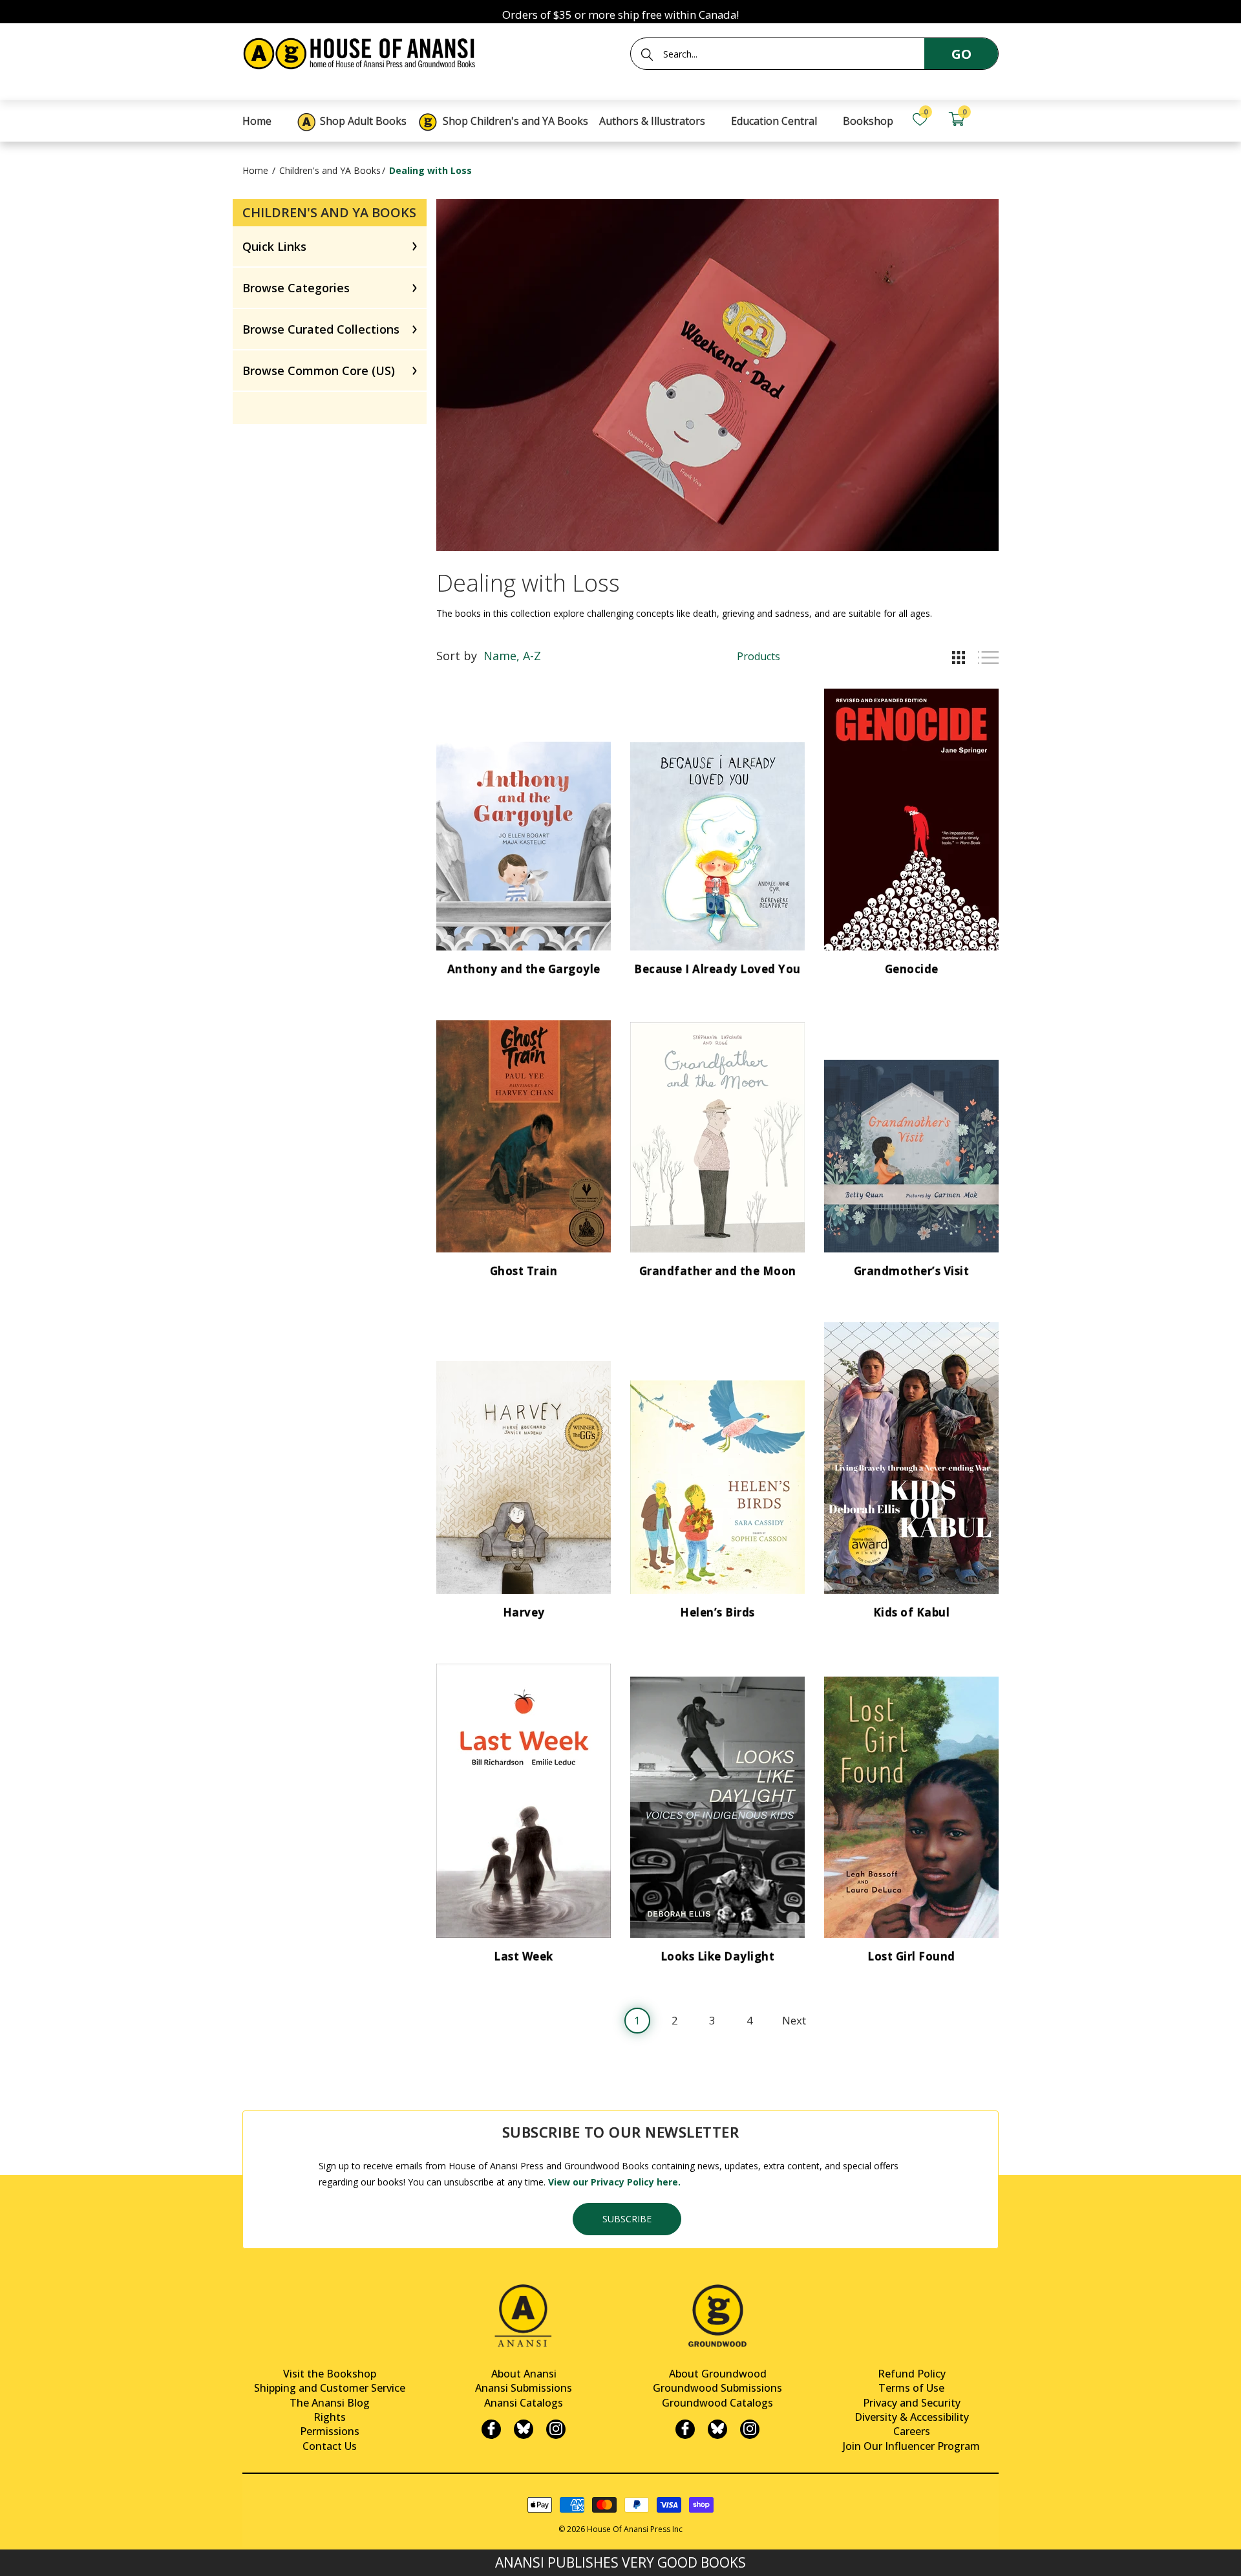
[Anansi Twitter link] (524, 2429)
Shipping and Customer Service (330, 2388)
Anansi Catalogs (524, 2403)
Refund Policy (912, 2374)
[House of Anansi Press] (362, 51)
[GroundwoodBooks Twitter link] (717, 2429)
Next (794, 2020)
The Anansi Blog (330, 2403)
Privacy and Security (912, 2403)
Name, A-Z (512, 656)
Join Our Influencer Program (911, 2446)
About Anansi (524, 2374)
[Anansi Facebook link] (491, 2429)
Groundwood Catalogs (717, 2403)
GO (961, 54)
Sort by (457, 656)
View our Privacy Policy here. (614, 2182)
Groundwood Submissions (717, 2388)
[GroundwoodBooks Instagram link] (750, 2429)
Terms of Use (911, 2388)
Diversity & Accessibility (912, 2417)
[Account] (993, 119)
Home (255, 170)
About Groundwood (718, 2374)
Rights (330, 2417)
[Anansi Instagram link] (556, 2429)
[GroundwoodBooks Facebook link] (685, 2429)
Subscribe (627, 2219)
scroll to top (15, 2555)
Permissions (330, 2431)
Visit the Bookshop (330, 2374)
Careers (912, 2431)
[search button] (647, 54)
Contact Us (330, 2446)
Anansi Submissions (524, 2388)
